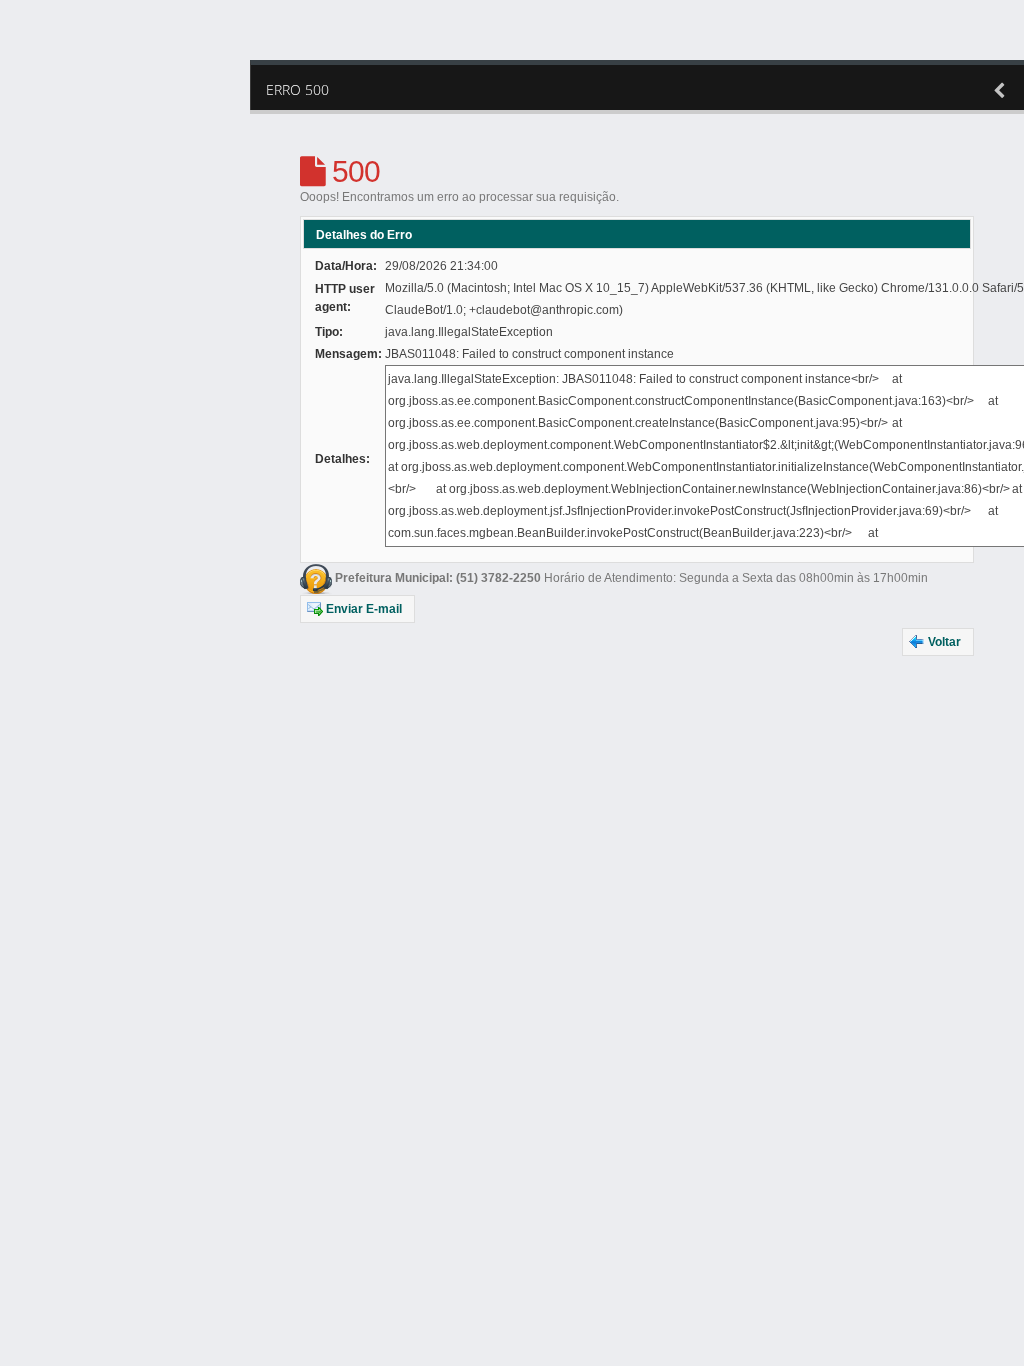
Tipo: (329, 332)
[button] (357, 609)
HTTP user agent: (345, 298)
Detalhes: (342, 459)
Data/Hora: (346, 266)
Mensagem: (348, 354)
